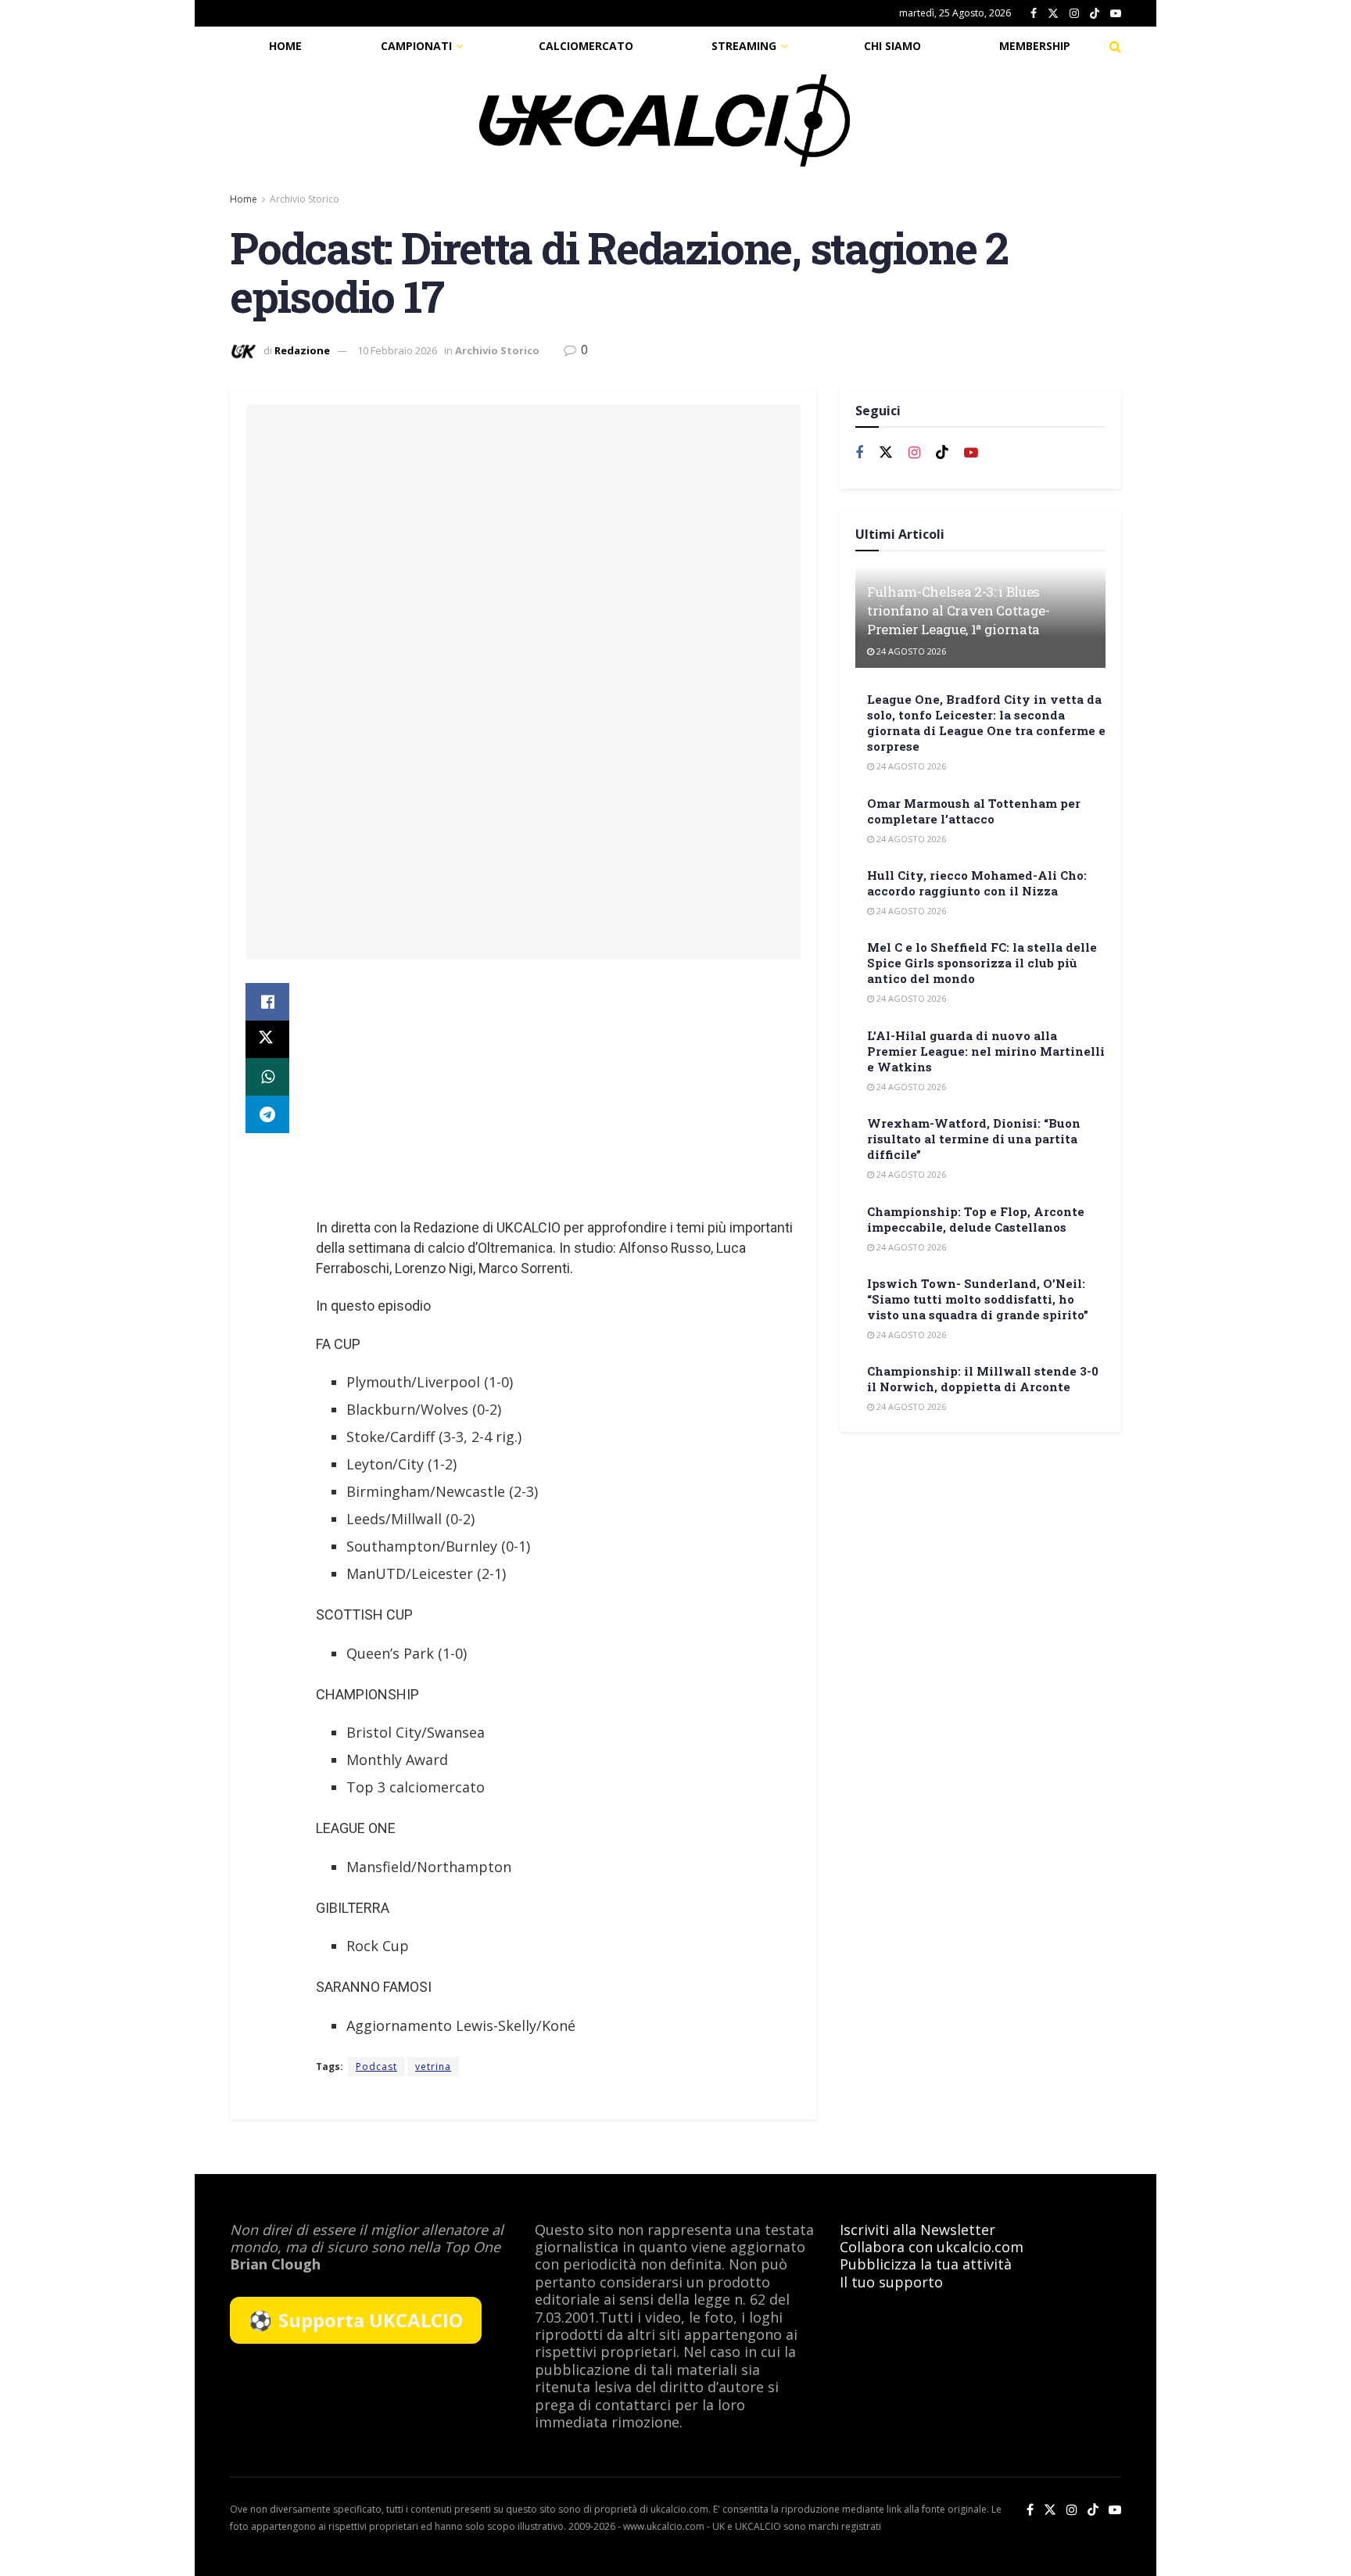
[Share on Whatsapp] (267, 1077)
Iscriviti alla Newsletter (917, 2230)
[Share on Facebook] (267, 1002)
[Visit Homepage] (665, 120)
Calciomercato (586, 46)
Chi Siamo (892, 46)
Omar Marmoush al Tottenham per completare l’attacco (974, 811)
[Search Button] (1115, 46)
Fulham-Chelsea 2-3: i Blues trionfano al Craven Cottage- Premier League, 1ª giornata (958, 610)
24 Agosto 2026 (910, 651)
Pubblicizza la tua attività (926, 2264)
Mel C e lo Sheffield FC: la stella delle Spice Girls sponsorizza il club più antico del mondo (982, 963)
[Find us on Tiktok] (942, 452)
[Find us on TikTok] (1095, 14)
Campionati (416, 46)
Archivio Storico (305, 199)
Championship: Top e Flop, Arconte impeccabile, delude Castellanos (976, 1219)
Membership (1035, 46)
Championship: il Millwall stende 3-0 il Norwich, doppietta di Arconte (983, 1379)
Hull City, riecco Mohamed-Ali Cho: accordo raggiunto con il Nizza (977, 883)
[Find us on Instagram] (1074, 14)
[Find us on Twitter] (1053, 14)
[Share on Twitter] (267, 1039)
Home (285, 46)
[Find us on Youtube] (1116, 14)
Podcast (376, 2067)
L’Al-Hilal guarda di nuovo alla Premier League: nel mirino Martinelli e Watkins (986, 1051)
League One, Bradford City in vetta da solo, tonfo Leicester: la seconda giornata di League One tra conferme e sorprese (986, 723)
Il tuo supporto (891, 2282)
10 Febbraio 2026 (397, 350)
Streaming (744, 46)
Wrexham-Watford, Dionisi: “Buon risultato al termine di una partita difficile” (974, 1139)
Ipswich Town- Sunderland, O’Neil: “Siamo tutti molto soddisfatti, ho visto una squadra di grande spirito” (978, 1299)
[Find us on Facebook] (1034, 14)
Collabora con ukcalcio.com (932, 2247)
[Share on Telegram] (267, 1114)
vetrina (433, 2067)
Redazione (302, 350)
